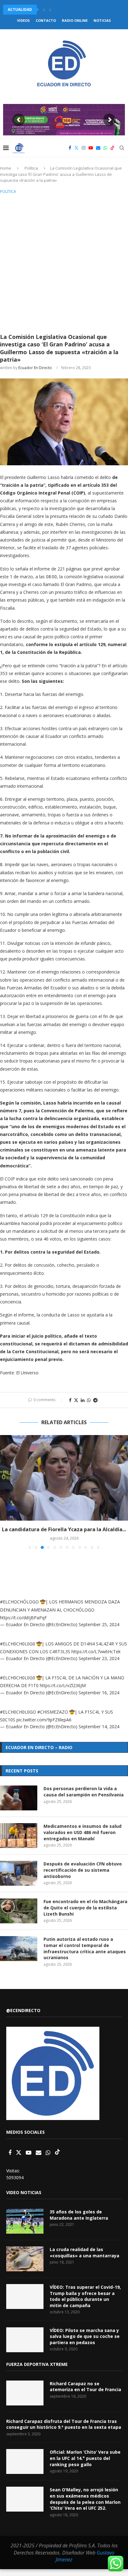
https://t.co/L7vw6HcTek (96, 1652)
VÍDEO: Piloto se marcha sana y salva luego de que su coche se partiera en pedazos (85, 2336)
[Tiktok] (112, 148)
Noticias (102, 20)
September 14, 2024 (99, 1727)
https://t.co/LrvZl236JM (63, 1685)
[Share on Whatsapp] (89, 1400)
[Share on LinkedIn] (83, 1400)
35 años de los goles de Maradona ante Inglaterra (79, 2215)
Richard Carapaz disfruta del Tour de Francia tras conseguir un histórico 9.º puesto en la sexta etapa (64, 2424)
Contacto (46, 20)
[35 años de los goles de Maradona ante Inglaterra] (25, 2221)
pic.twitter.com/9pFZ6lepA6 (44, 1720)
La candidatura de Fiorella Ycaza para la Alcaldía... (64, 1529)
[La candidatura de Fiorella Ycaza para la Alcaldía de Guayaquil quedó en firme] (64, 1478)
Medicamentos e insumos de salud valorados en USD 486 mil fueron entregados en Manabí (82, 1832)
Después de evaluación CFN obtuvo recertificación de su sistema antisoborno (83, 1870)
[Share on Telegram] (95, 1400)
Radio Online (75, 20)
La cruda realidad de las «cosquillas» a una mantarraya (85, 2252)
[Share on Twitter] (76, 1400)
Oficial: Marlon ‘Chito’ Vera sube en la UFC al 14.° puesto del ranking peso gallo (85, 2458)
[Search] (122, 148)
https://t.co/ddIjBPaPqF (23, 1618)
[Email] (98, 148)
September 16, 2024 (99, 1693)
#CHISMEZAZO (53, 1712)
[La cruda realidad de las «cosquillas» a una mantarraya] (25, 2259)
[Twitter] (76, 148)
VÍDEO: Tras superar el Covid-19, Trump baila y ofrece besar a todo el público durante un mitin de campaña (85, 2296)
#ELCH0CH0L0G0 (18, 1644)
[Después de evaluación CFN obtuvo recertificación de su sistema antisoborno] (19, 1873)
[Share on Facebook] (70, 1400)
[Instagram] (84, 148)
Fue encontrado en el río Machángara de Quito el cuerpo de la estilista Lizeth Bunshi (85, 1907)
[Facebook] (70, 148)
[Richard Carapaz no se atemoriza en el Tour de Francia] (25, 2393)
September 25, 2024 (99, 1624)
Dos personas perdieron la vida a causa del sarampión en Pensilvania (84, 1792)
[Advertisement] (64, 263)
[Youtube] (91, 148)
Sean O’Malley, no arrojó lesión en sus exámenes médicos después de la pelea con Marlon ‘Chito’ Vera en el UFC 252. (85, 2499)
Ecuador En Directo (35, 368)
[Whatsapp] (105, 148)
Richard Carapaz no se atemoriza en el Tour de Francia (85, 2387)
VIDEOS (23, 20)
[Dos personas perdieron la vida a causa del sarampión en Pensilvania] (19, 1798)
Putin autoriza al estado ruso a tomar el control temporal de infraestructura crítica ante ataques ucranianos (85, 1948)
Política (31, 168)
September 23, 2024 (99, 1658)
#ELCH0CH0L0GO (18, 1712)
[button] (44, 10)
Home (6, 168)
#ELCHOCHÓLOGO (19, 1602)
